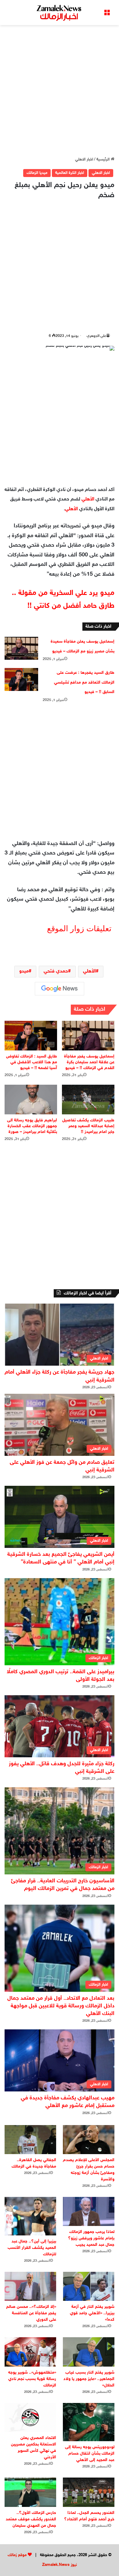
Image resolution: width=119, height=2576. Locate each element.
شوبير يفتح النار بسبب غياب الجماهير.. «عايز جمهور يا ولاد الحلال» (89, 2379)
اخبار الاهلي (84, 160)
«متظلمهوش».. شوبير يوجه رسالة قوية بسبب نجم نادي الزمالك (32, 2379)
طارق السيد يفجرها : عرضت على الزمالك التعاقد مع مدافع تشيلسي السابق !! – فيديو (84, 682)
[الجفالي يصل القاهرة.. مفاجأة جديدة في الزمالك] (30, 2140)
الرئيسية (104, 160)
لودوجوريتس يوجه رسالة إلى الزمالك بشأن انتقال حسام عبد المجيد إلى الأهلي (90, 2454)
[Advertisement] (60, 91)
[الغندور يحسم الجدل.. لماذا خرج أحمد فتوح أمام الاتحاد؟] (89, 2492)
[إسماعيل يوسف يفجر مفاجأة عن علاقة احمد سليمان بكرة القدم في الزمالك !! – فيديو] (88, 1036)
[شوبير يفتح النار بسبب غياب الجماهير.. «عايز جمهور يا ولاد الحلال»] (89, 2352)
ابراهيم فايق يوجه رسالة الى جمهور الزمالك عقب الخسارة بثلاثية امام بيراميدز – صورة (32, 1126)
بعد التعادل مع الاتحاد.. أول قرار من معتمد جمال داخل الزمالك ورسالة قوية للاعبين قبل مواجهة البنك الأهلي (61, 2006)
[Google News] (60, 989)
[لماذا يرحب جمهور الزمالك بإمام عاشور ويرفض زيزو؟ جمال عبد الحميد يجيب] (89, 2211)
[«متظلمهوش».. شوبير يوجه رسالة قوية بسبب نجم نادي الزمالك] (30, 2352)
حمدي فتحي (56, 971)
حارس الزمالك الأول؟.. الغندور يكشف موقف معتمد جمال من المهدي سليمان (31, 2519)
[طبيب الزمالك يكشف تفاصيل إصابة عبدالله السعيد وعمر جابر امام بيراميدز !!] (88, 1100)
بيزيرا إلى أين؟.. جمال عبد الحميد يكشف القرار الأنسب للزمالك (32, 2248)
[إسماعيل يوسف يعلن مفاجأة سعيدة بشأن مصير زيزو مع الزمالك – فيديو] (21, 648)
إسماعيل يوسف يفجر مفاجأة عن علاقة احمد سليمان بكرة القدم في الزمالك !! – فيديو (89, 1062)
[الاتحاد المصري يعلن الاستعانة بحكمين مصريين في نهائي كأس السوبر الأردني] (30, 2417)
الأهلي (88, 499)
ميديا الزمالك (37, 173)
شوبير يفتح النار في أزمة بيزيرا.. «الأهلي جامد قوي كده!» (92, 2313)
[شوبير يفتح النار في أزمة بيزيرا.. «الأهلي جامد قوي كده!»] (89, 2286)
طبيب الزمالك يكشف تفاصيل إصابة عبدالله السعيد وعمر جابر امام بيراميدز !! (88, 1126)
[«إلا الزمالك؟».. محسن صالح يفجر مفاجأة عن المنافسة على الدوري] (30, 2286)
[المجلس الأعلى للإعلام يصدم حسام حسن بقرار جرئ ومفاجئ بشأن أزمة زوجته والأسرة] (89, 2140)
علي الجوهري (96, 336)
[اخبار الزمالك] (60, 13)
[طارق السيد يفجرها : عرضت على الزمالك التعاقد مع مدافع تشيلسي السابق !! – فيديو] (21, 679)
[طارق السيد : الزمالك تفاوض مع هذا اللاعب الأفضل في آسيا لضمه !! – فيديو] (31, 1036)
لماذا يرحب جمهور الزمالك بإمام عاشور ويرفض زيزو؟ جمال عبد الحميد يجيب (91, 2238)
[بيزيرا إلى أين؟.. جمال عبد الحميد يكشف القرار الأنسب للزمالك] (30, 2216)
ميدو (24, 971)
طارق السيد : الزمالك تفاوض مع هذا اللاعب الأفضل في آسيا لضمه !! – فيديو (32, 1062)
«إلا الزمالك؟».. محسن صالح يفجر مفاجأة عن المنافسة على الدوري (31, 2313)
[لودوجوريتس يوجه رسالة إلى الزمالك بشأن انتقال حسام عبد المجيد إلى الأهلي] (89, 2422)
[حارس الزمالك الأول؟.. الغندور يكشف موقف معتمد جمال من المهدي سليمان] (30, 2492)
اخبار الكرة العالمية (70, 173)
